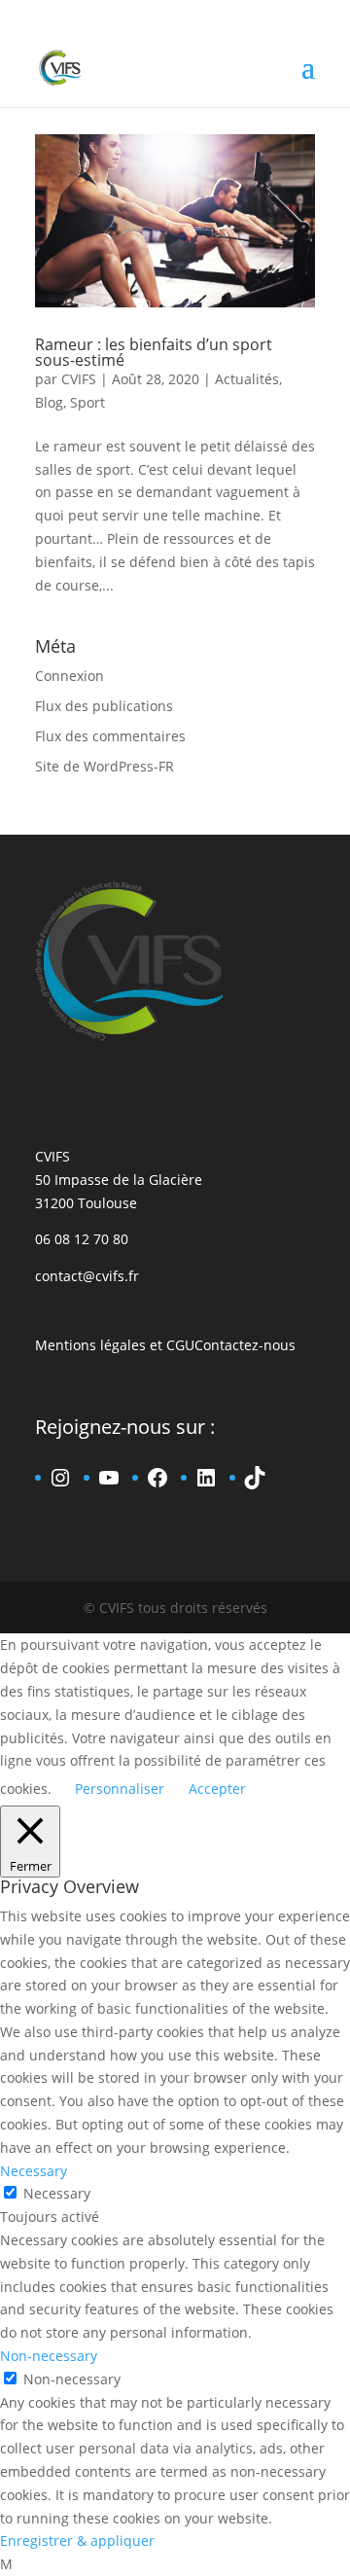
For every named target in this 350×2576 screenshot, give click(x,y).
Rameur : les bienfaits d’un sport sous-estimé (154, 352)
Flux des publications (104, 706)
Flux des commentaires (110, 736)
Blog (49, 402)
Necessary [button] (34, 2171)
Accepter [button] (217, 1789)
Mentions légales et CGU (115, 1345)
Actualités (247, 379)
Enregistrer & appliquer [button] (77, 2540)
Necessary (57, 2193)
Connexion (70, 676)
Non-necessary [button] (49, 2356)
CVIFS (79, 379)
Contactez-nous (245, 1345)
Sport (87, 402)
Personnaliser (120, 1789)
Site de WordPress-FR (105, 766)
